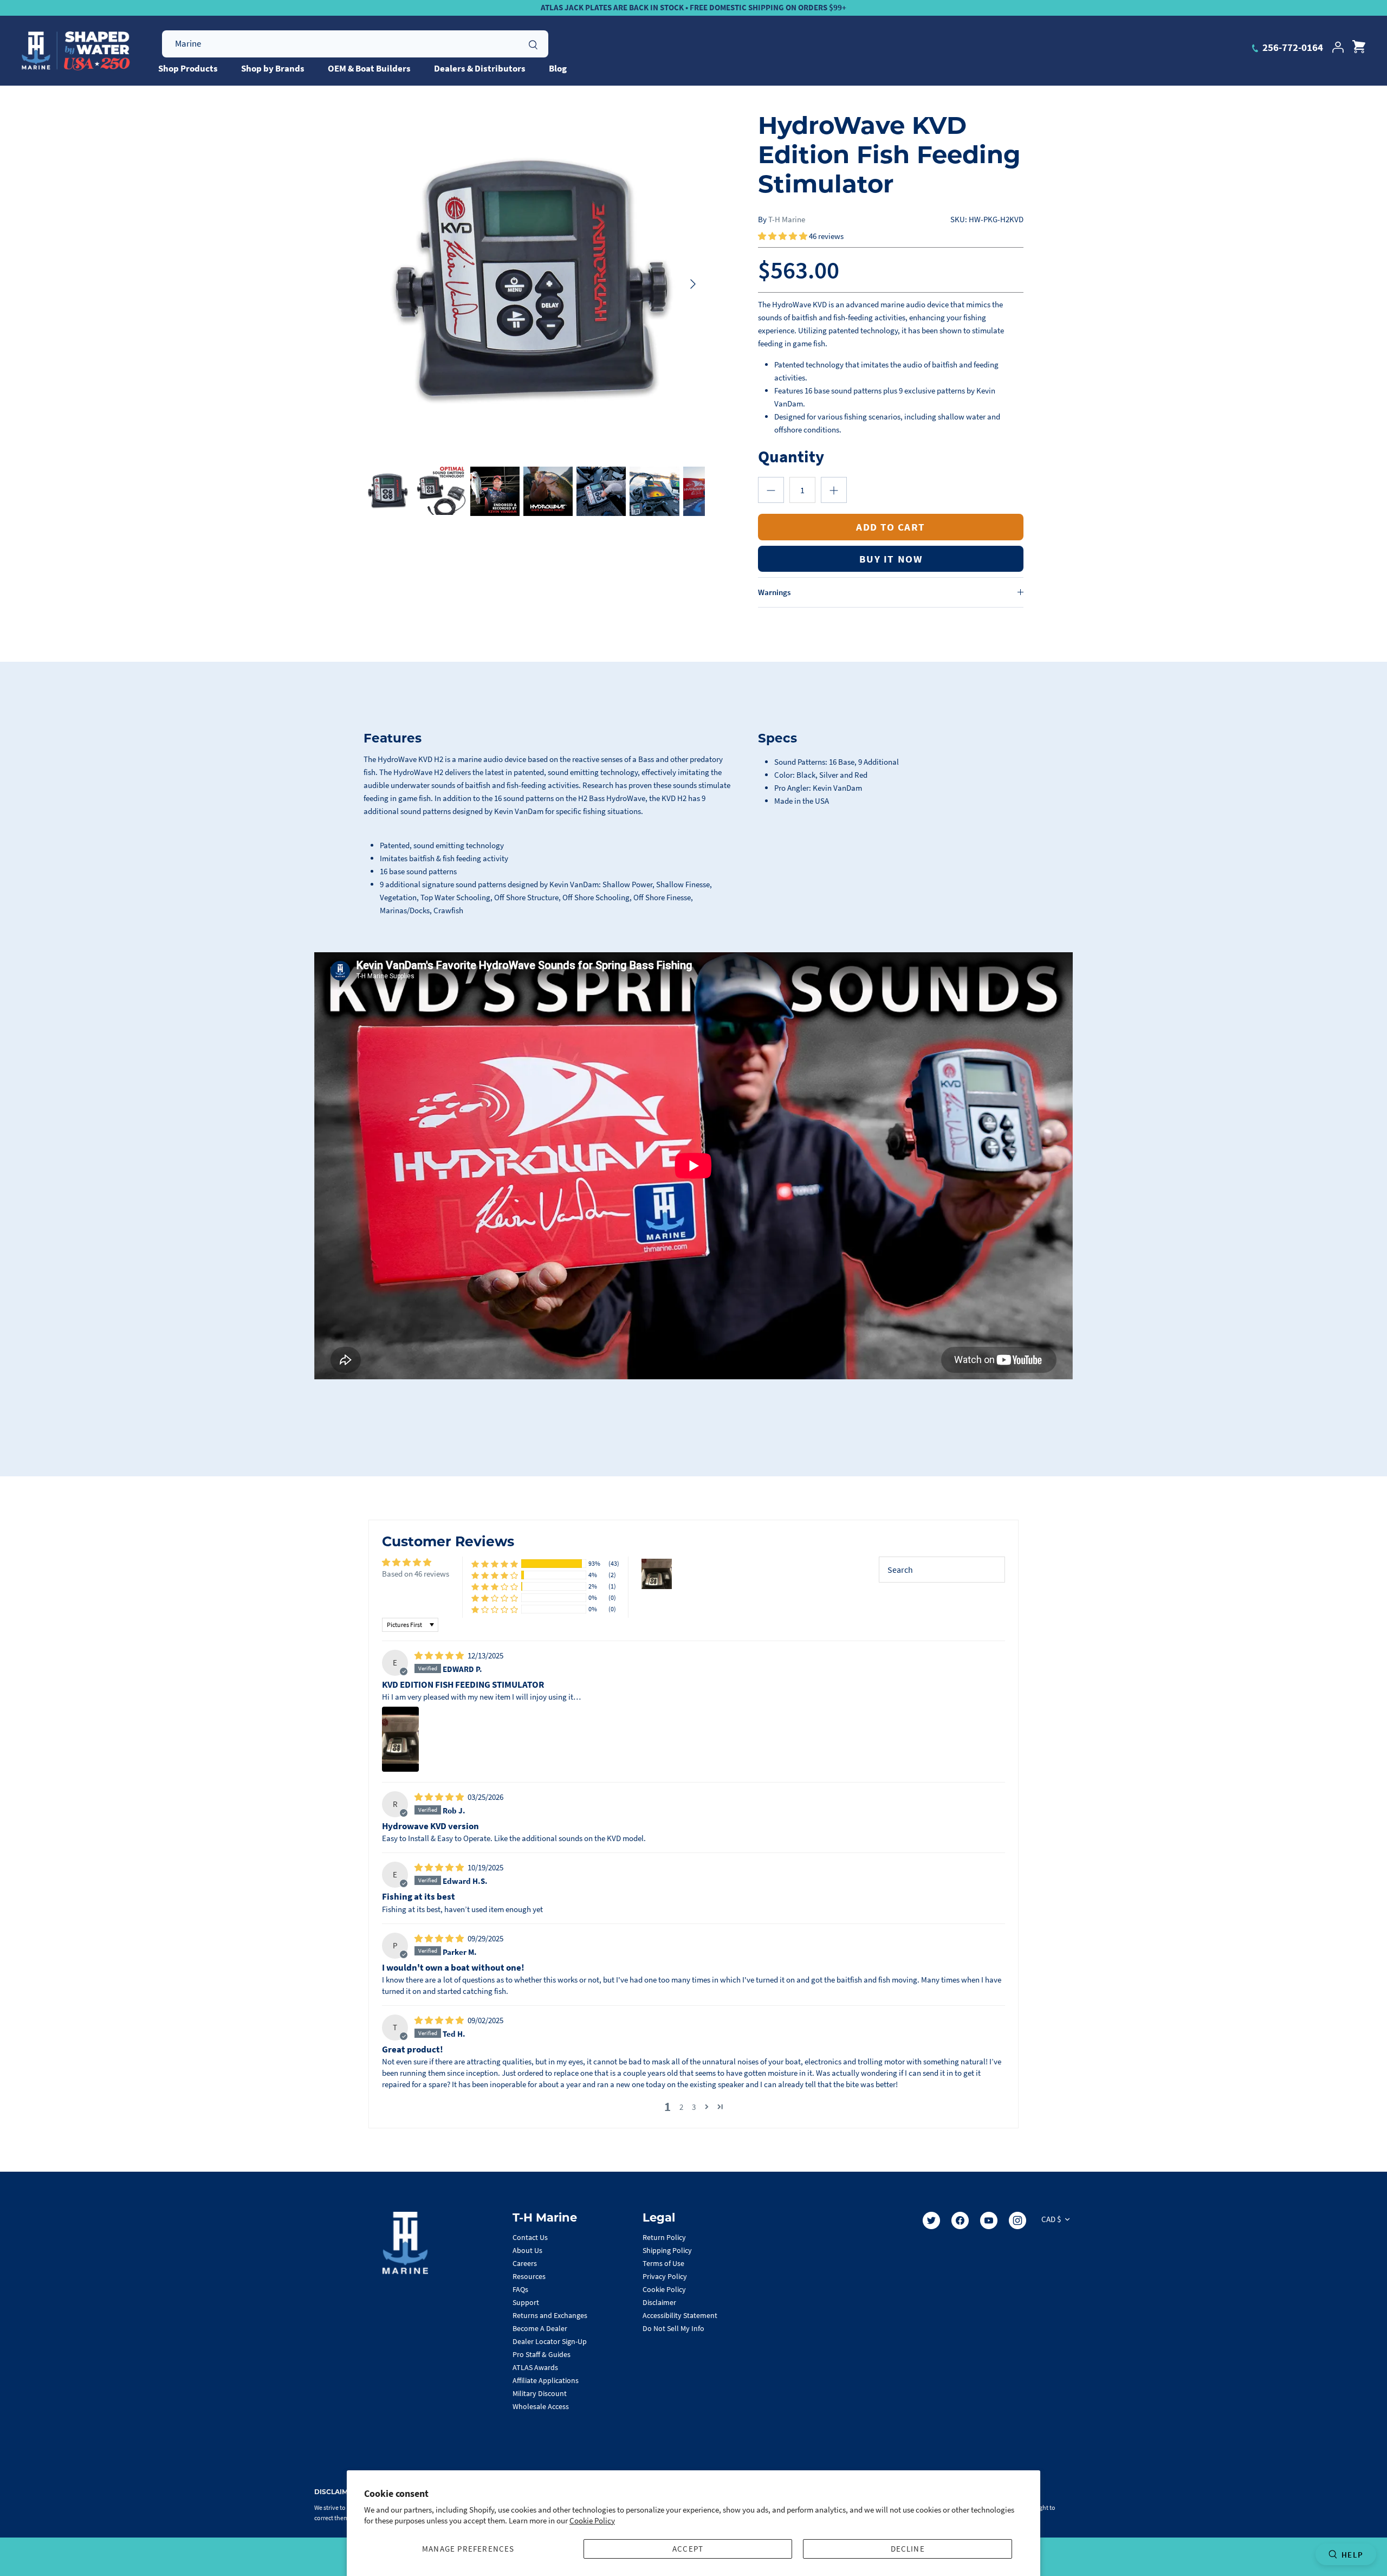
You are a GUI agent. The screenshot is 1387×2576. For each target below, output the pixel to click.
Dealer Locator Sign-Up (550, 2341)
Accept (688, 2549)
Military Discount (540, 2393)
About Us (527, 2250)
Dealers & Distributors (480, 68)
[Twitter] (931, 2220)
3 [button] (694, 2107)
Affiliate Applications (546, 2380)
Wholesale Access (541, 2406)
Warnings (774, 592)
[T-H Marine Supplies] (76, 51)
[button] (783, 236)
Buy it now (891, 559)
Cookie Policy (592, 2520)
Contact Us (530, 2237)
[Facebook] (960, 2220)
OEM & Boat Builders (369, 68)
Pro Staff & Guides (542, 2354)
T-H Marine (787, 219)
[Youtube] (989, 2220)
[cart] (1359, 47)
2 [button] (681, 2107)
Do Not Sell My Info (673, 2328)
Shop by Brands (273, 68)
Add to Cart (891, 527)
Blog (558, 68)
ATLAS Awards (535, 2367)
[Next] (693, 284)
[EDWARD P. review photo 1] (400, 1739)
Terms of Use (663, 2263)
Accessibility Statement (680, 2315)
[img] (440, 1655)
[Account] (1338, 47)
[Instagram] (1017, 2220)
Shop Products (188, 68)
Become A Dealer (540, 2328)
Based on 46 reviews (416, 1574)
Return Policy (664, 2237)
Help (1352, 2555)
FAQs (520, 2289)
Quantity (791, 456)
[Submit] (533, 43)
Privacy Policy (665, 2276)
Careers (525, 2263)
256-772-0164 (1292, 47)
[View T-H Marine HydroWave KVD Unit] (388, 491)
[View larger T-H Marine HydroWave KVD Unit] (534, 284)
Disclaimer (659, 2302)
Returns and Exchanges (550, 2315)
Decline (908, 2549)
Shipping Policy (667, 2250)
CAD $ (1051, 2219)
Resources (529, 2276)
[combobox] (355, 44)
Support (526, 2302)
